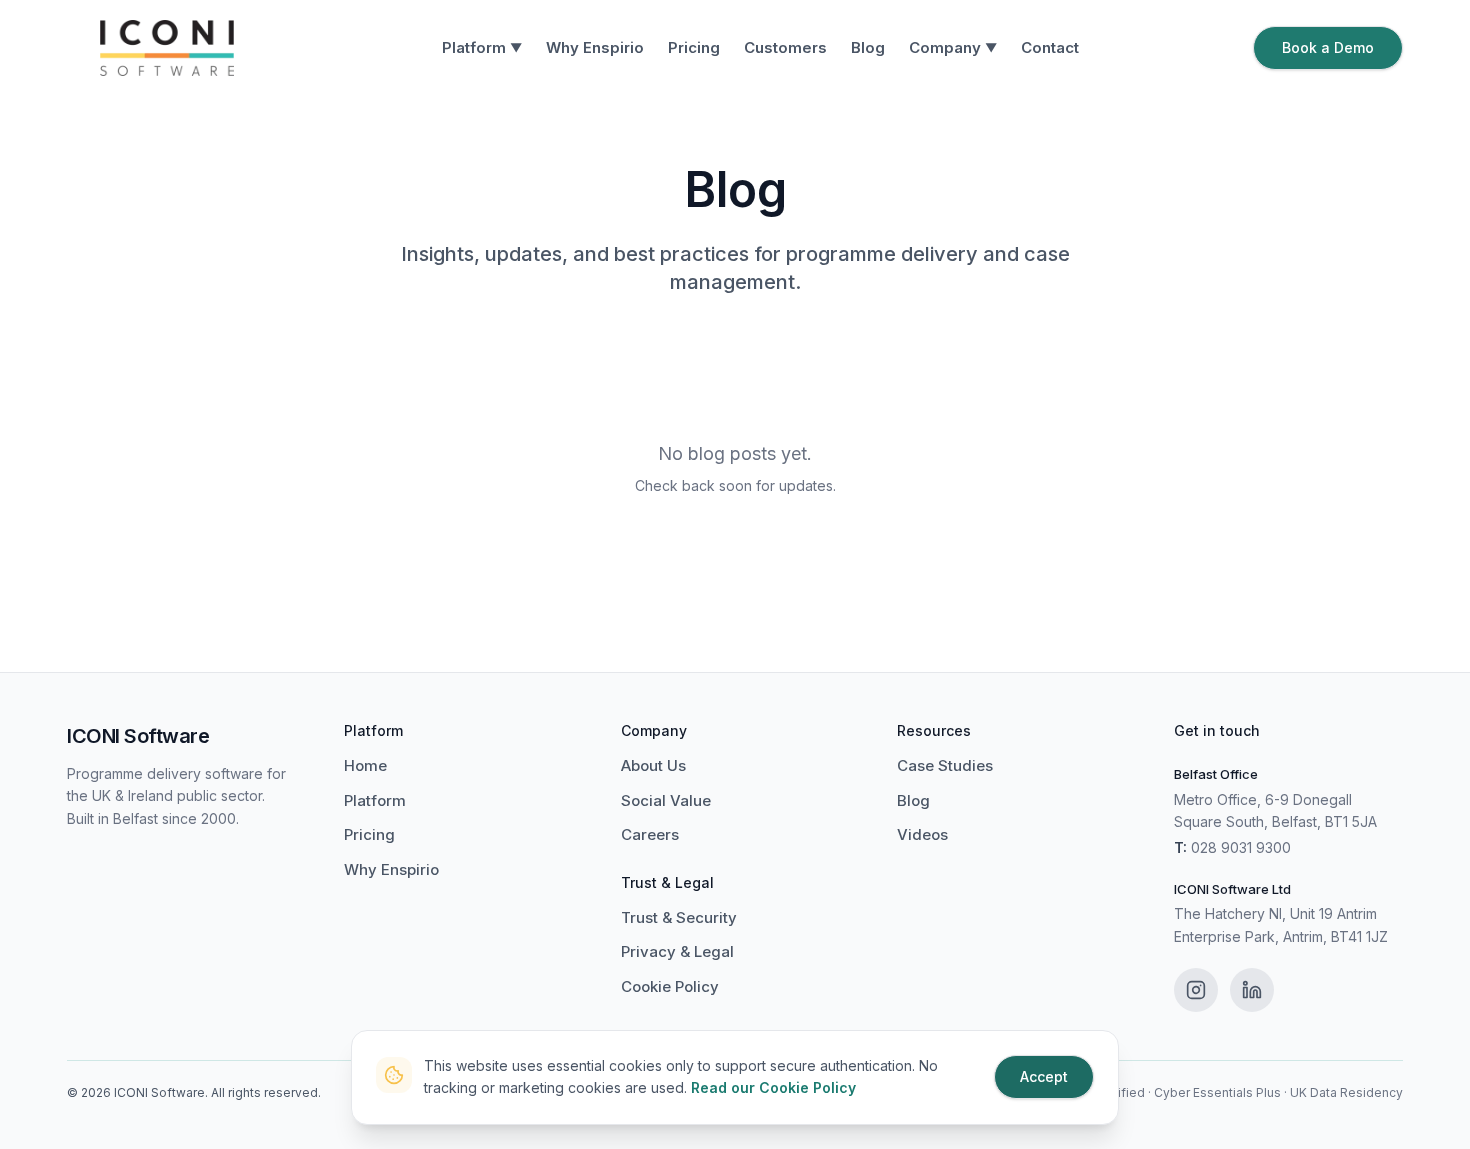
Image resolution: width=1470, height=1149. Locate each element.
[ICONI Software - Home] (167, 48)
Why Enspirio (595, 47)
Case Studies (945, 765)
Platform (482, 47)
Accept (1044, 1076)
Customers (785, 47)
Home (365, 765)
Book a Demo (1328, 47)
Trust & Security (679, 917)
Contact (1050, 47)
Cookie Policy (670, 986)
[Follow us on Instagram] (1196, 990)
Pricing (694, 47)
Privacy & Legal (677, 951)
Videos (922, 834)
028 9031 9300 (1241, 847)
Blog (868, 47)
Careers (650, 834)
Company (953, 47)
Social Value (666, 800)
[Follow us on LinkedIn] (1252, 990)
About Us (653, 765)
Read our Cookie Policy (773, 1087)
